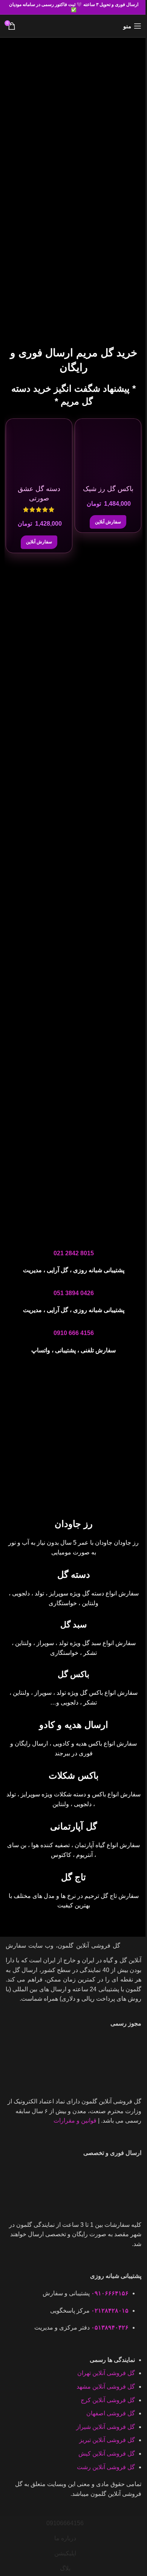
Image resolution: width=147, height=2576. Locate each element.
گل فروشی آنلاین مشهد (106, 2387)
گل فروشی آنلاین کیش (107, 2454)
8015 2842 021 (74, 1253)
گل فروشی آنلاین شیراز (106, 2427)
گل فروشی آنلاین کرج (108, 2400)
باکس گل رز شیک (108, 489)
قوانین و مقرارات (75, 2121)
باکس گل (73, 1674)
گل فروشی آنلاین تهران (106, 2373)
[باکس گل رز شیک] (108, 452)
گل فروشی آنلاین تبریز (107, 2440)
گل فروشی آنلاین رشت (106, 2467)
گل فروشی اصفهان (111, 2413)
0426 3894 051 (74, 1293)
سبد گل (73, 1625)
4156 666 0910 (74, 1333)
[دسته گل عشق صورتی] (39, 452)
